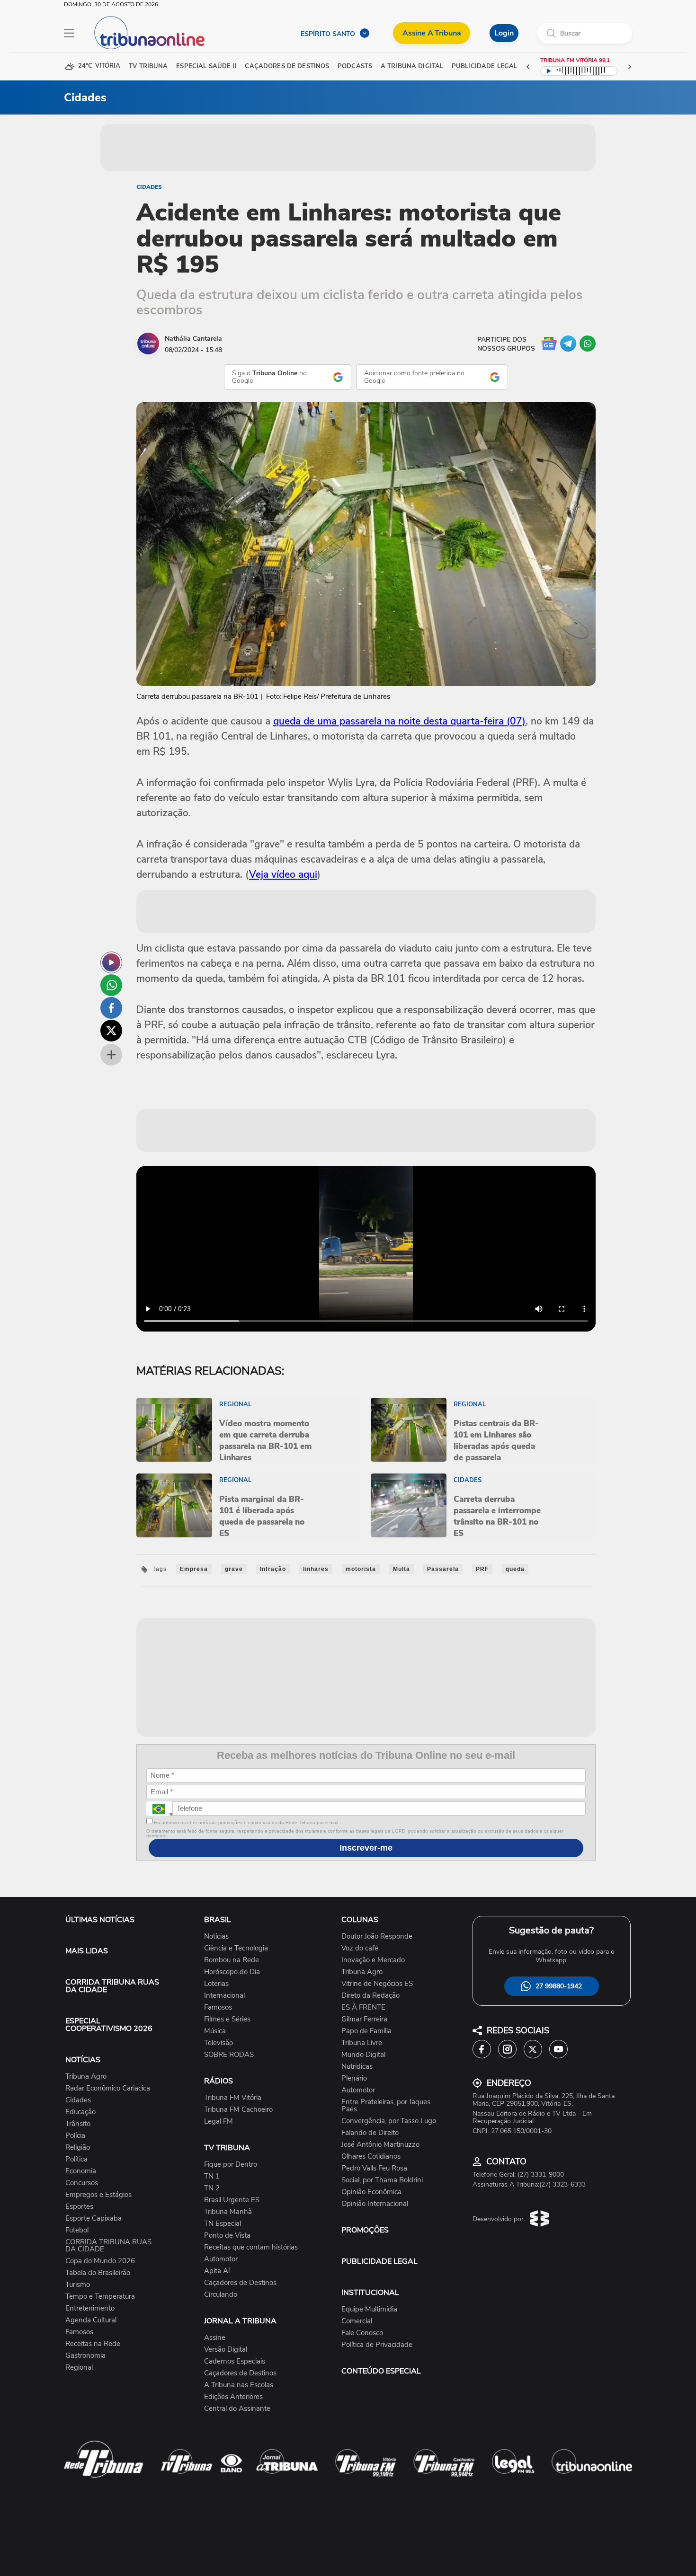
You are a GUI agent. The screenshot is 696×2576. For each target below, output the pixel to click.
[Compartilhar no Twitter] (111, 1031)
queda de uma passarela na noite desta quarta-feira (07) (399, 721)
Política (76, 2159)
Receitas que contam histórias (251, 2247)
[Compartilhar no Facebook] (111, 1008)
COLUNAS (360, 1920)
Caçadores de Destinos (240, 2283)
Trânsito (78, 2124)
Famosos (79, 2332)
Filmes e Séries (227, 2019)
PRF (482, 1569)
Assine (215, 2338)
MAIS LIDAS (87, 1951)
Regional (79, 2368)
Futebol (77, 2230)
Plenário (354, 2078)
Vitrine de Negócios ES (377, 1984)
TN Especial (223, 2224)
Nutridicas (357, 2067)
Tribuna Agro (86, 2077)
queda (515, 1569)
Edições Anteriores (233, 2397)
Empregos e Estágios (98, 2195)
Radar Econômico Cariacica (108, 2088)
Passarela (443, 1569)
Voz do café (360, 1948)
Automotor (221, 2259)
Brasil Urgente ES (232, 2200)
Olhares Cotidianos (371, 2157)
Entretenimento (90, 2308)
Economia (81, 2171)
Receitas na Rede (93, 2344)
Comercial (357, 2321)
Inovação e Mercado (373, 1960)
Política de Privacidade (377, 2345)
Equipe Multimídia (369, 2309)
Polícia (75, 2136)
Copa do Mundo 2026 (100, 2261)
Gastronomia (85, 2356)
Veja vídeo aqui (283, 874)
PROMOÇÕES (365, 2230)
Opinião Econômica (371, 2192)
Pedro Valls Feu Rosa (374, 2168)
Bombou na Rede (232, 1960)
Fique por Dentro (231, 2165)
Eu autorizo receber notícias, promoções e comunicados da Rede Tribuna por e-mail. (246, 1822)
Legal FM (219, 2122)
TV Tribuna (148, 66)
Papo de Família (366, 2031)
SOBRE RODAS (229, 2055)
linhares (316, 1569)
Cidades (149, 187)
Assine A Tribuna (432, 33)
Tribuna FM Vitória (233, 2098)
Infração (273, 1569)
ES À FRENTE (363, 2007)
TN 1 (212, 2176)
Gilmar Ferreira (364, 2019)
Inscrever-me (366, 1848)
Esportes (79, 2207)
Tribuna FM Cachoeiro (238, 2110)
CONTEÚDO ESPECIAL (381, 2371)
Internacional (224, 1996)
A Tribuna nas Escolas (239, 2385)
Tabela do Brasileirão (98, 2273)
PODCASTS (355, 66)
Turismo (78, 2285)
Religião (78, 2148)
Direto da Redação (370, 1996)
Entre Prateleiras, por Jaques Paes (386, 2106)
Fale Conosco (362, 2333)
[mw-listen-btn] (111, 962)
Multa (402, 1569)
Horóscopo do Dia (232, 1972)
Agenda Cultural (91, 2320)
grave (234, 1569)
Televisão (219, 2043)
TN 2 (212, 2188)
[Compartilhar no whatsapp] (111, 985)
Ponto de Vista (227, 2236)
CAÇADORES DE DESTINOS (287, 66)
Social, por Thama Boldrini (382, 2180)
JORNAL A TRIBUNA (240, 2321)
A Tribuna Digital (412, 66)
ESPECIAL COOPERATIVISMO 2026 (109, 2025)
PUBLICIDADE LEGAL (379, 2261)
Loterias (216, 1984)
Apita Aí (217, 2271)
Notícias (216, 1936)
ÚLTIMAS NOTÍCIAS (100, 1920)
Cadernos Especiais (235, 2361)
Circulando (221, 2295)
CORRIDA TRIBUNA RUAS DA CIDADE (112, 1986)
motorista (361, 1569)
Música (215, 2031)
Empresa (194, 1569)
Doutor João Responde (377, 1936)
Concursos (82, 2183)
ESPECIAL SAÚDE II (206, 66)
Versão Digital (226, 2350)
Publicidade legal (484, 66)
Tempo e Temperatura (100, 2297)
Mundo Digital (363, 2055)
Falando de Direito (370, 2133)
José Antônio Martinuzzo (380, 2145)
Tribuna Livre (362, 2043)
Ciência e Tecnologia (236, 1948)
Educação (80, 2112)
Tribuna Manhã (228, 2212)
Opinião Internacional (375, 2204)
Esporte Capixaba (94, 2219)
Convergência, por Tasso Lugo (389, 2121)
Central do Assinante (237, 2409)
